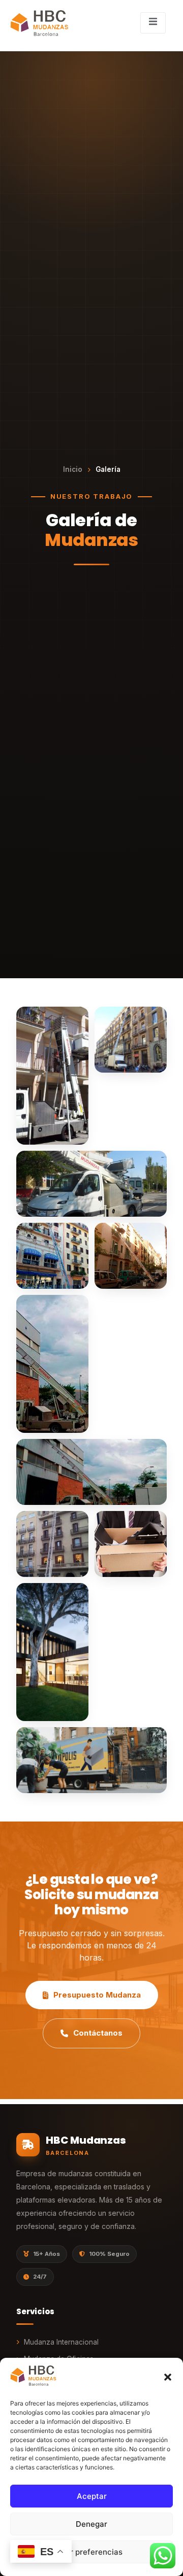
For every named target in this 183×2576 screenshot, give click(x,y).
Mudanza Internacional (61, 2342)
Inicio (73, 469)
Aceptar (92, 2496)
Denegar (91, 2524)
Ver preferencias (91, 2552)
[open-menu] (153, 23)
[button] (168, 2377)
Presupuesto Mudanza (97, 1995)
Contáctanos (98, 2033)
